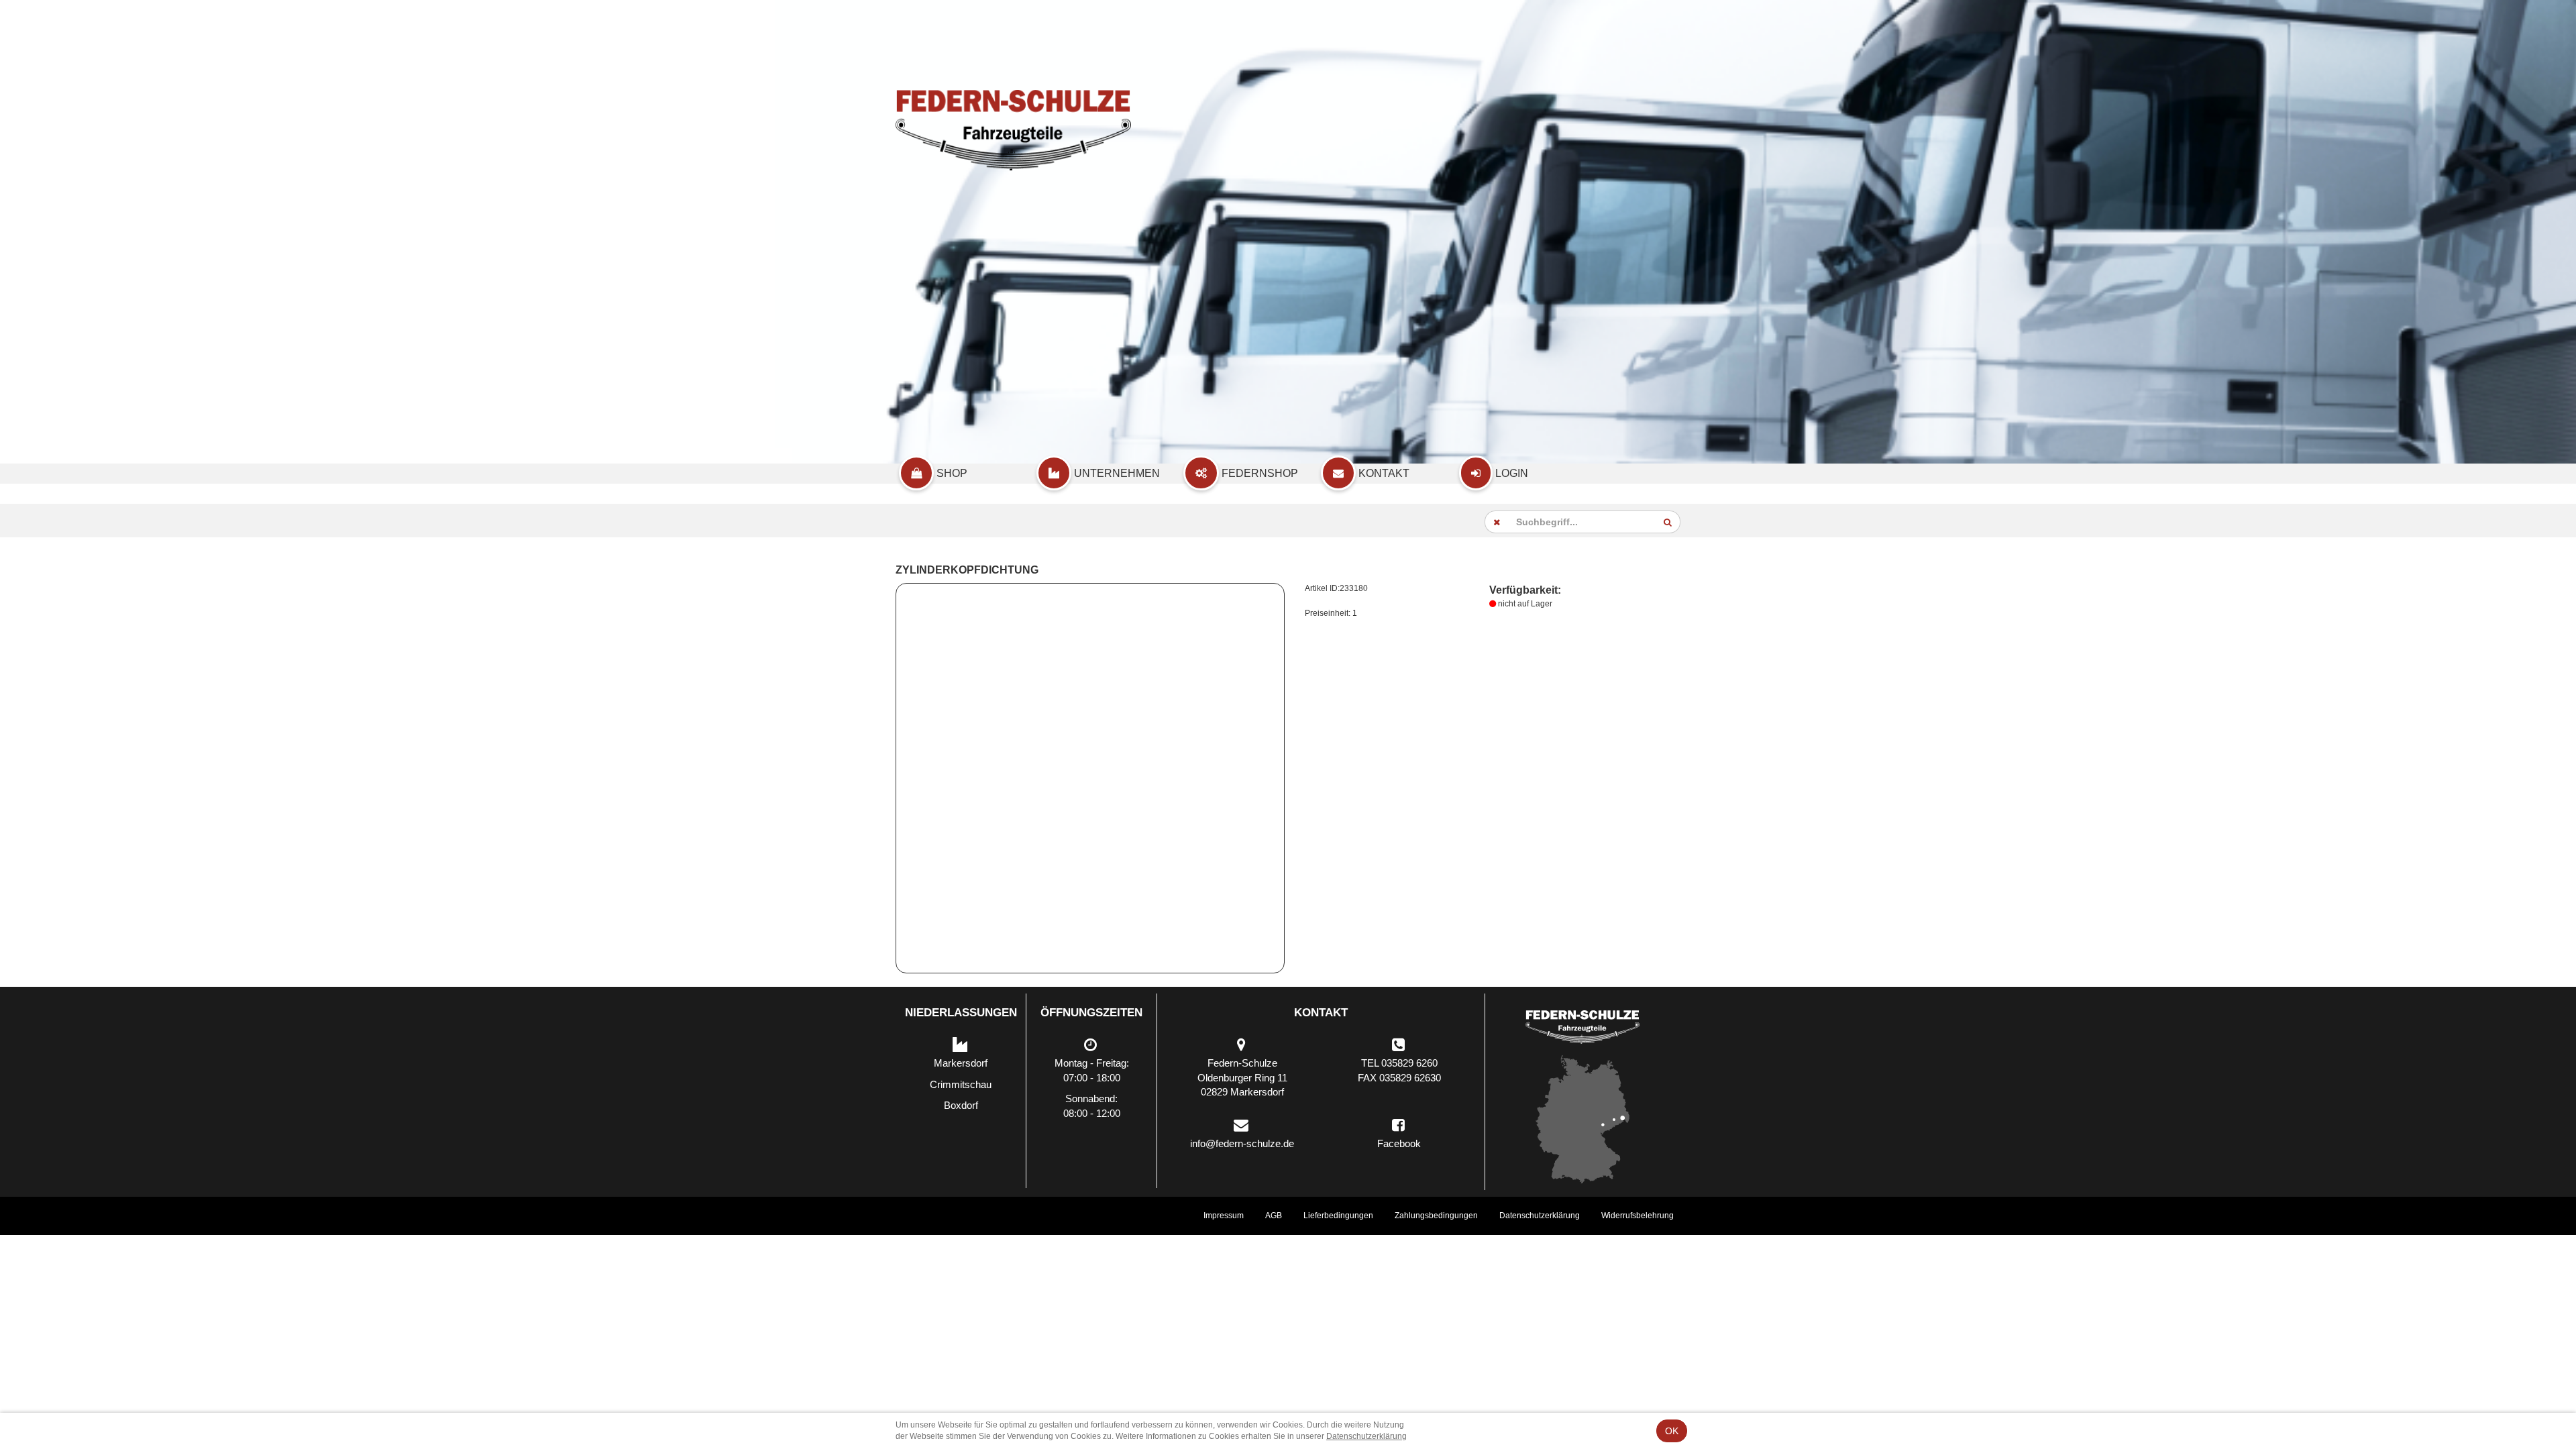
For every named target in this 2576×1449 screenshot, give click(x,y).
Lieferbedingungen (1338, 1216)
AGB (1274, 1216)
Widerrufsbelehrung (1638, 1216)
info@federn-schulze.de (1242, 1143)
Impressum (1224, 1216)
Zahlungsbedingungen (1436, 1216)
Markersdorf (961, 1063)
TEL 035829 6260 (1399, 1063)
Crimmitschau (961, 1084)
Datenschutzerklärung (1540, 1216)
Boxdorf (961, 1105)
